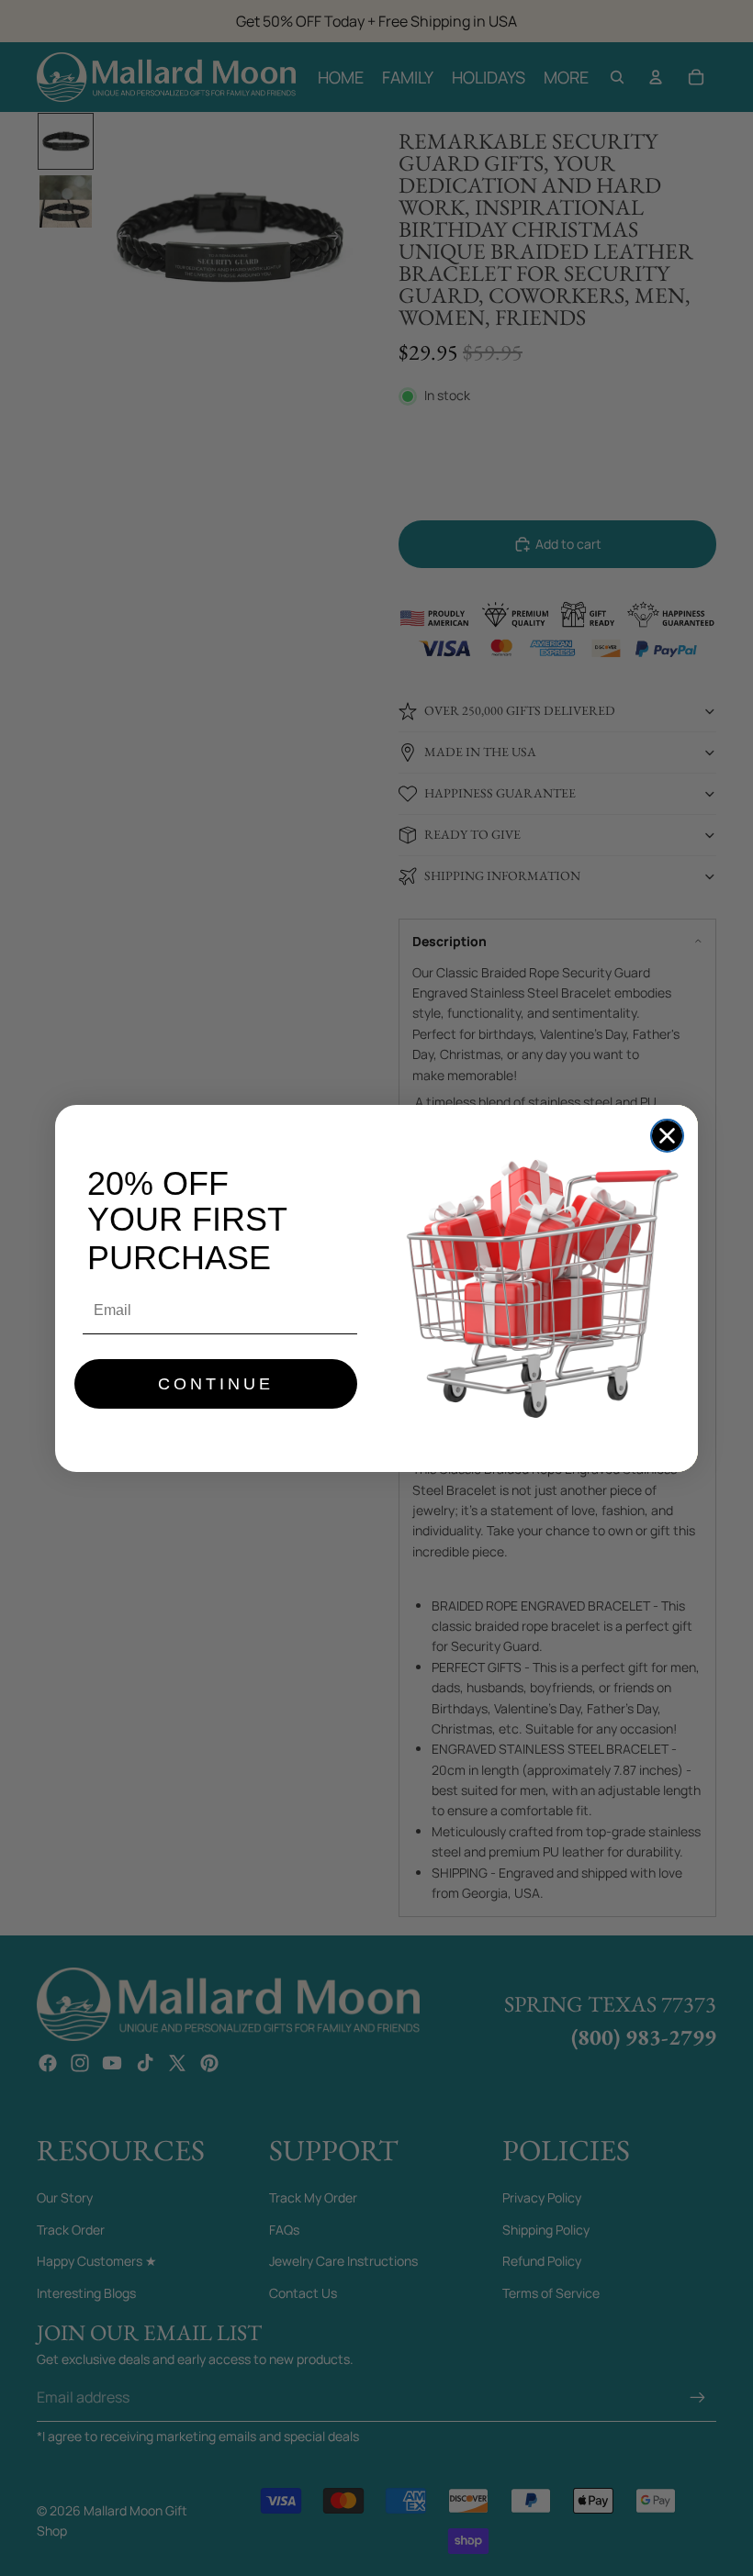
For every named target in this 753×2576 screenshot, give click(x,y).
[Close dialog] (667, 1136)
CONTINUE (216, 1384)
